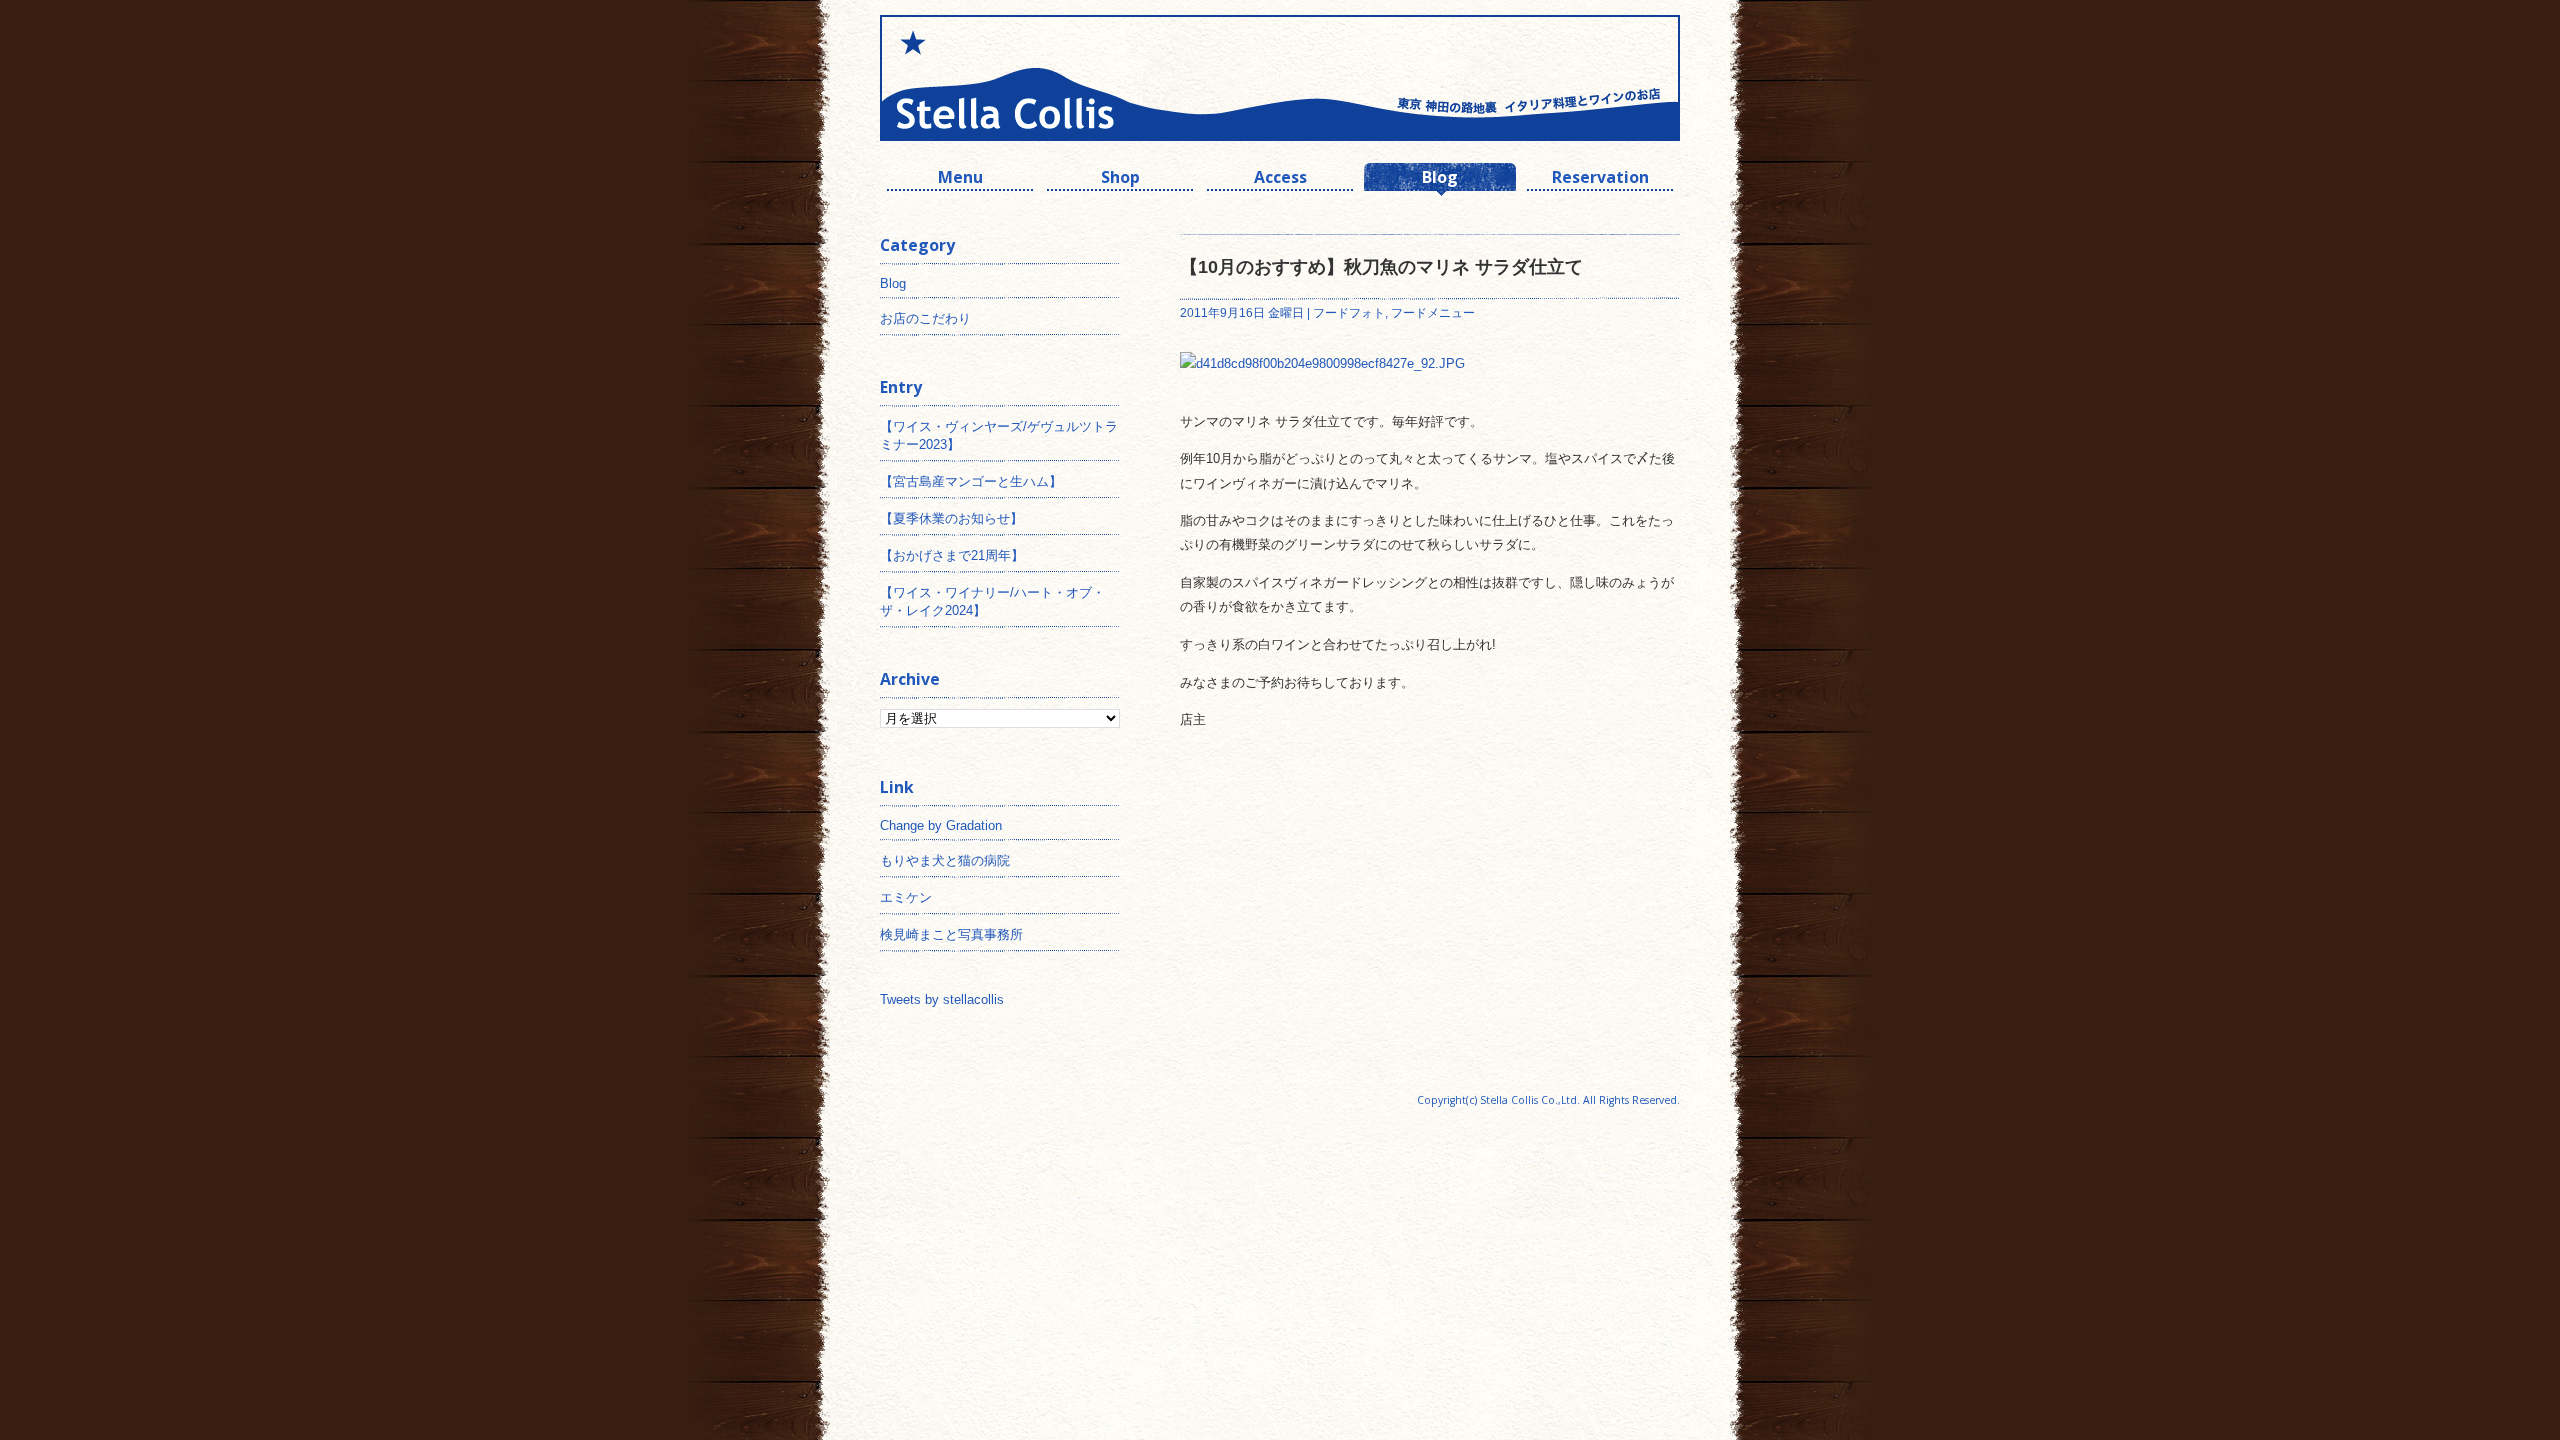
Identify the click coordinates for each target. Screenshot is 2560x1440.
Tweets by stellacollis (942, 999)
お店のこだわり (925, 318)
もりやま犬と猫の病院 (945, 860)
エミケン (906, 897)
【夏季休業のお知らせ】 (951, 518)
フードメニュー (1433, 313)
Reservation (1600, 179)
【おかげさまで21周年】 (952, 555)
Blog (1440, 179)
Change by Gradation (941, 825)
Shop (1120, 179)
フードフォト (1349, 313)
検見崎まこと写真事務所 (951, 934)
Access (1280, 179)
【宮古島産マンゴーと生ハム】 (971, 481)
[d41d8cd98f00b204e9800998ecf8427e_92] (1322, 363)
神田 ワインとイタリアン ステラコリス (1080, 78)
